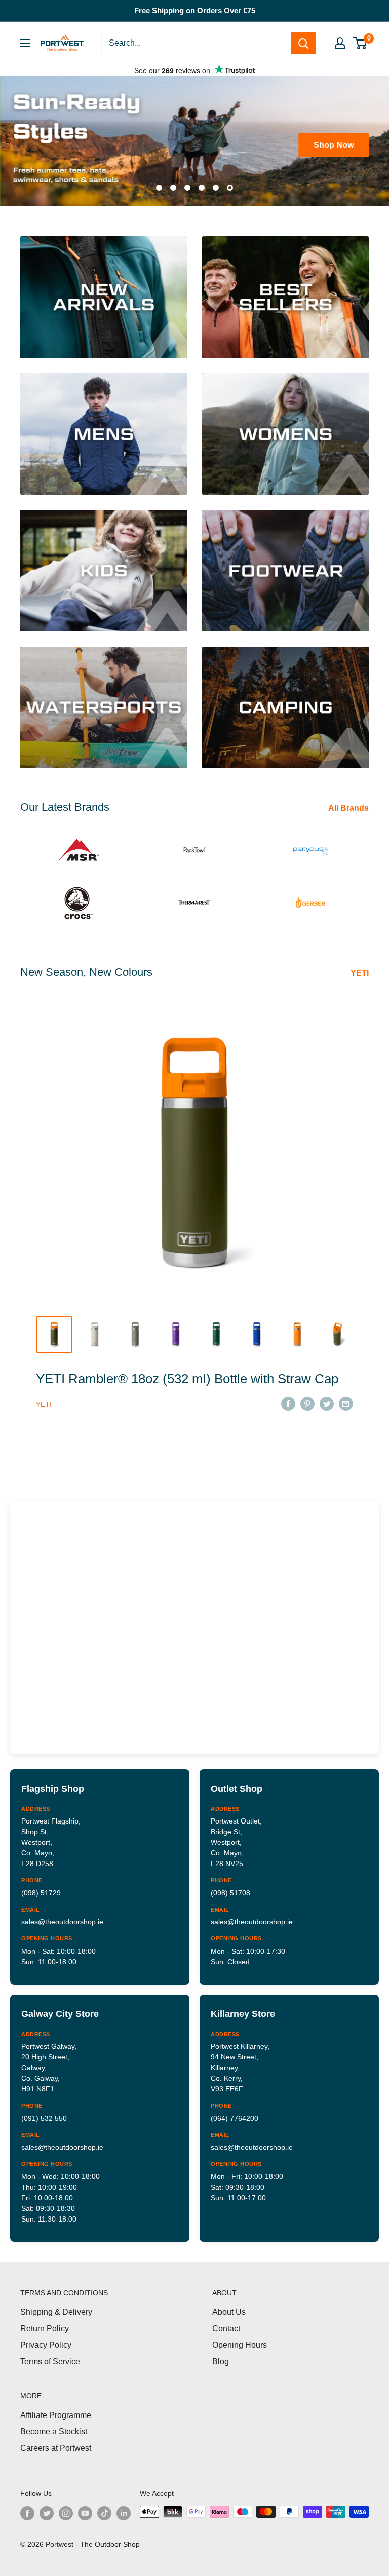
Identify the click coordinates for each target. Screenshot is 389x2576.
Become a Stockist (54, 2428)
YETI (361, 970)
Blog (221, 2358)
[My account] (340, 43)
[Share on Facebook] (288, 1400)
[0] (360, 43)
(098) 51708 (230, 1889)
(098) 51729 (41, 1889)
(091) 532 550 (44, 2115)
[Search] (303, 43)
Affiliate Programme (56, 2412)
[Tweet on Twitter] (327, 1400)
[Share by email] (346, 1400)
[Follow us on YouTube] (85, 2510)
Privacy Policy (46, 2342)
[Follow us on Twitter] (47, 2510)
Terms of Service (50, 2358)
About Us (229, 2309)
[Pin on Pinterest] (307, 1400)
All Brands (349, 805)
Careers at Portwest (56, 2445)
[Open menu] (25, 43)
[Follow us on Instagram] (66, 2510)
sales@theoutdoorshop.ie (62, 1919)
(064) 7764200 (235, 2115)
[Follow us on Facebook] (27, 2510)
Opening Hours (240, 2342)
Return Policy (45, 2325)
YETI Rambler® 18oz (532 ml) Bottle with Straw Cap (187, 1375)
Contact (226, 2325)
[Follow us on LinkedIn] (124, 2510)
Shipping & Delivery (56, 2309)
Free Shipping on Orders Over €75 (195, 10)
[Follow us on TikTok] (104, 2510)
